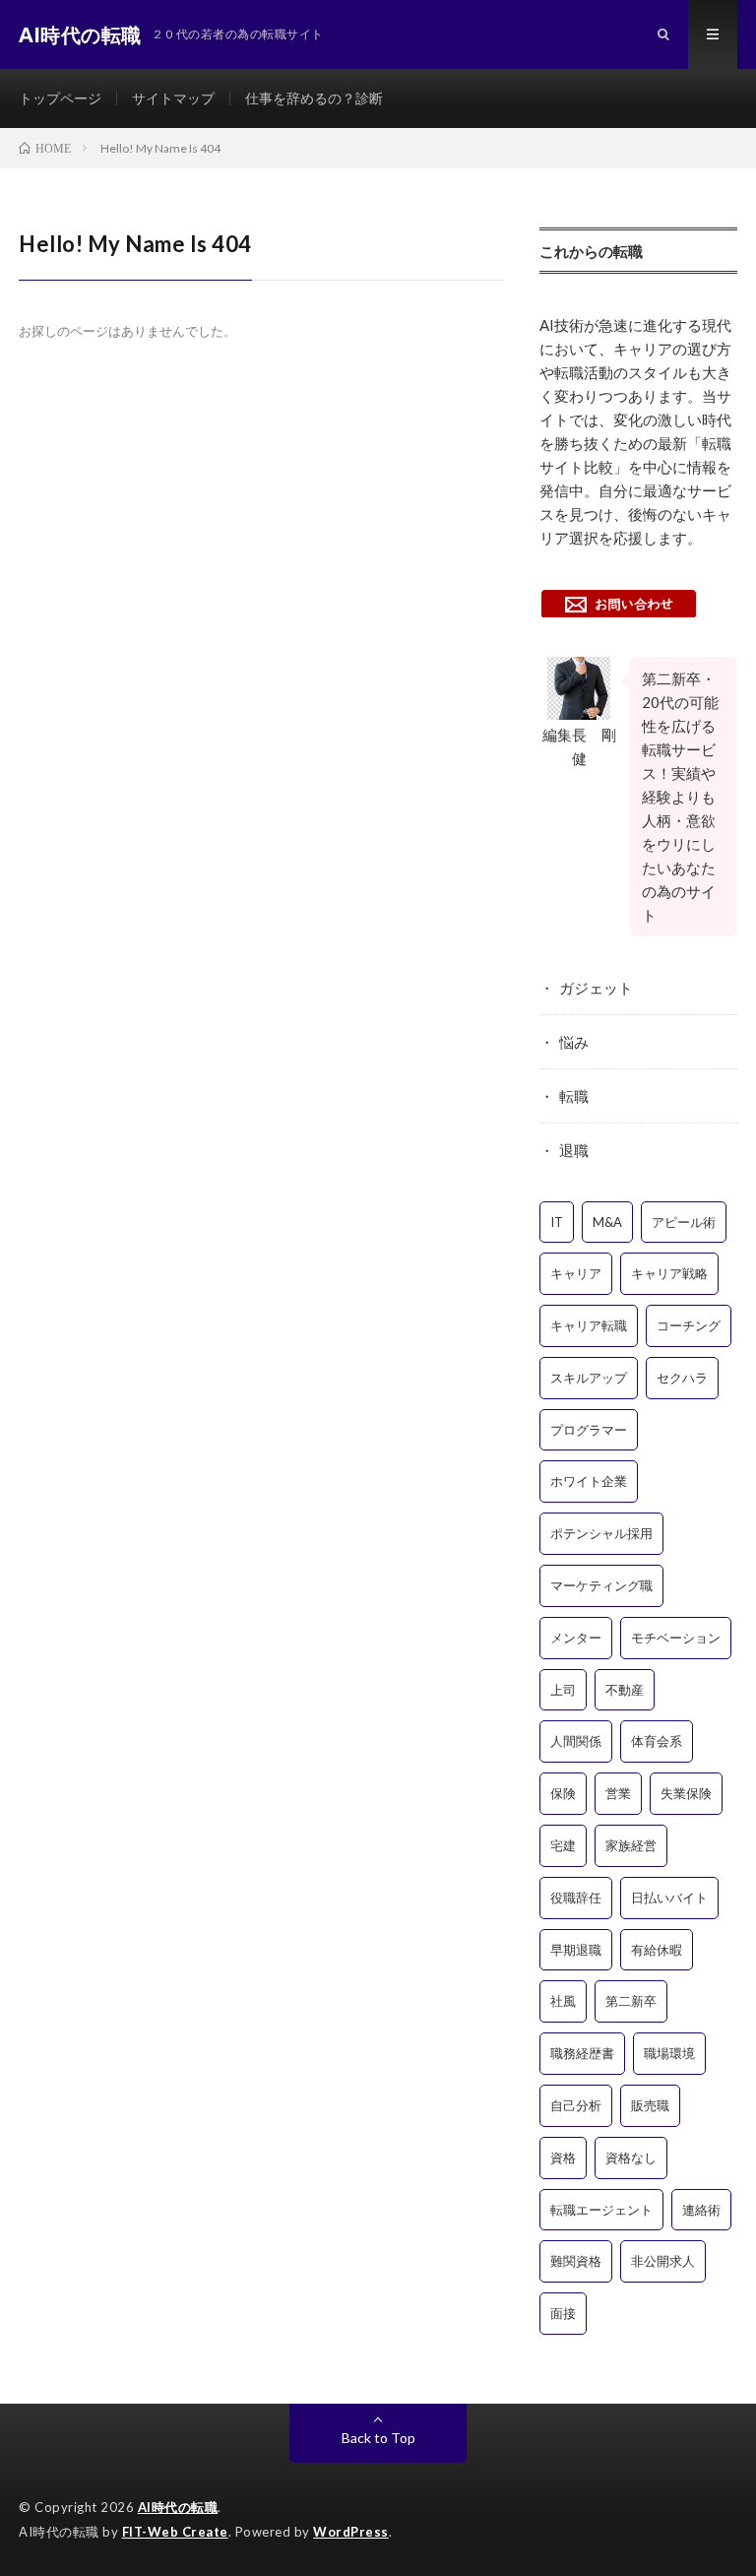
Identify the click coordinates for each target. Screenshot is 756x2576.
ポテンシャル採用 (601, 1533)
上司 (563, 1690)
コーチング (689, 1325)
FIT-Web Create (175, 2532)
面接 (563, 2313)
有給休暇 (657, 1950)
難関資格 (576, 2261)
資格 (563, 2157)
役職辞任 (576, 1898)
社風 (563, 2001)
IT (557, 1222)
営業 (618, 1793)
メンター (576, 1638)
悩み (574, 1042)
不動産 (625, 1690)
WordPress (351, 2532)
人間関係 (576, 1741)
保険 (563, 1793)
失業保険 (686, 1793)
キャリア (576, 1273)
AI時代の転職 (178, 2507)
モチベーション (676, 1638)
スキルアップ (589, 1378)
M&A (607, 1222)
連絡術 (701, 2210)
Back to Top (378, 2438)
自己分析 (576, 2105)
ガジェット (596, 988)
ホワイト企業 (589, 1481)
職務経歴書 (582, 2053)
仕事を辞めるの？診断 (314, 98)
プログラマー (589, 1430)
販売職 (650, 2105)
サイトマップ (173, 98)
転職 (574, 1096)
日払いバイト (669, 1898)
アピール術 (684, 1222)
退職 (574, 1150)
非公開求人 (663, 2261)
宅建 (563, 1845)
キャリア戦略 (669, 1273)
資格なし (631, 2157)
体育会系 (657, 1741)
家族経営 (631, 1845)
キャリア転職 (589, 1325)
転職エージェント (601, 2210)
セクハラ (682, 1378)
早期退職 (576, 1950)
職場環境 (669, 2053)
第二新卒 (631, 2001)
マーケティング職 (601, 1585)
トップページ (60, 98)
